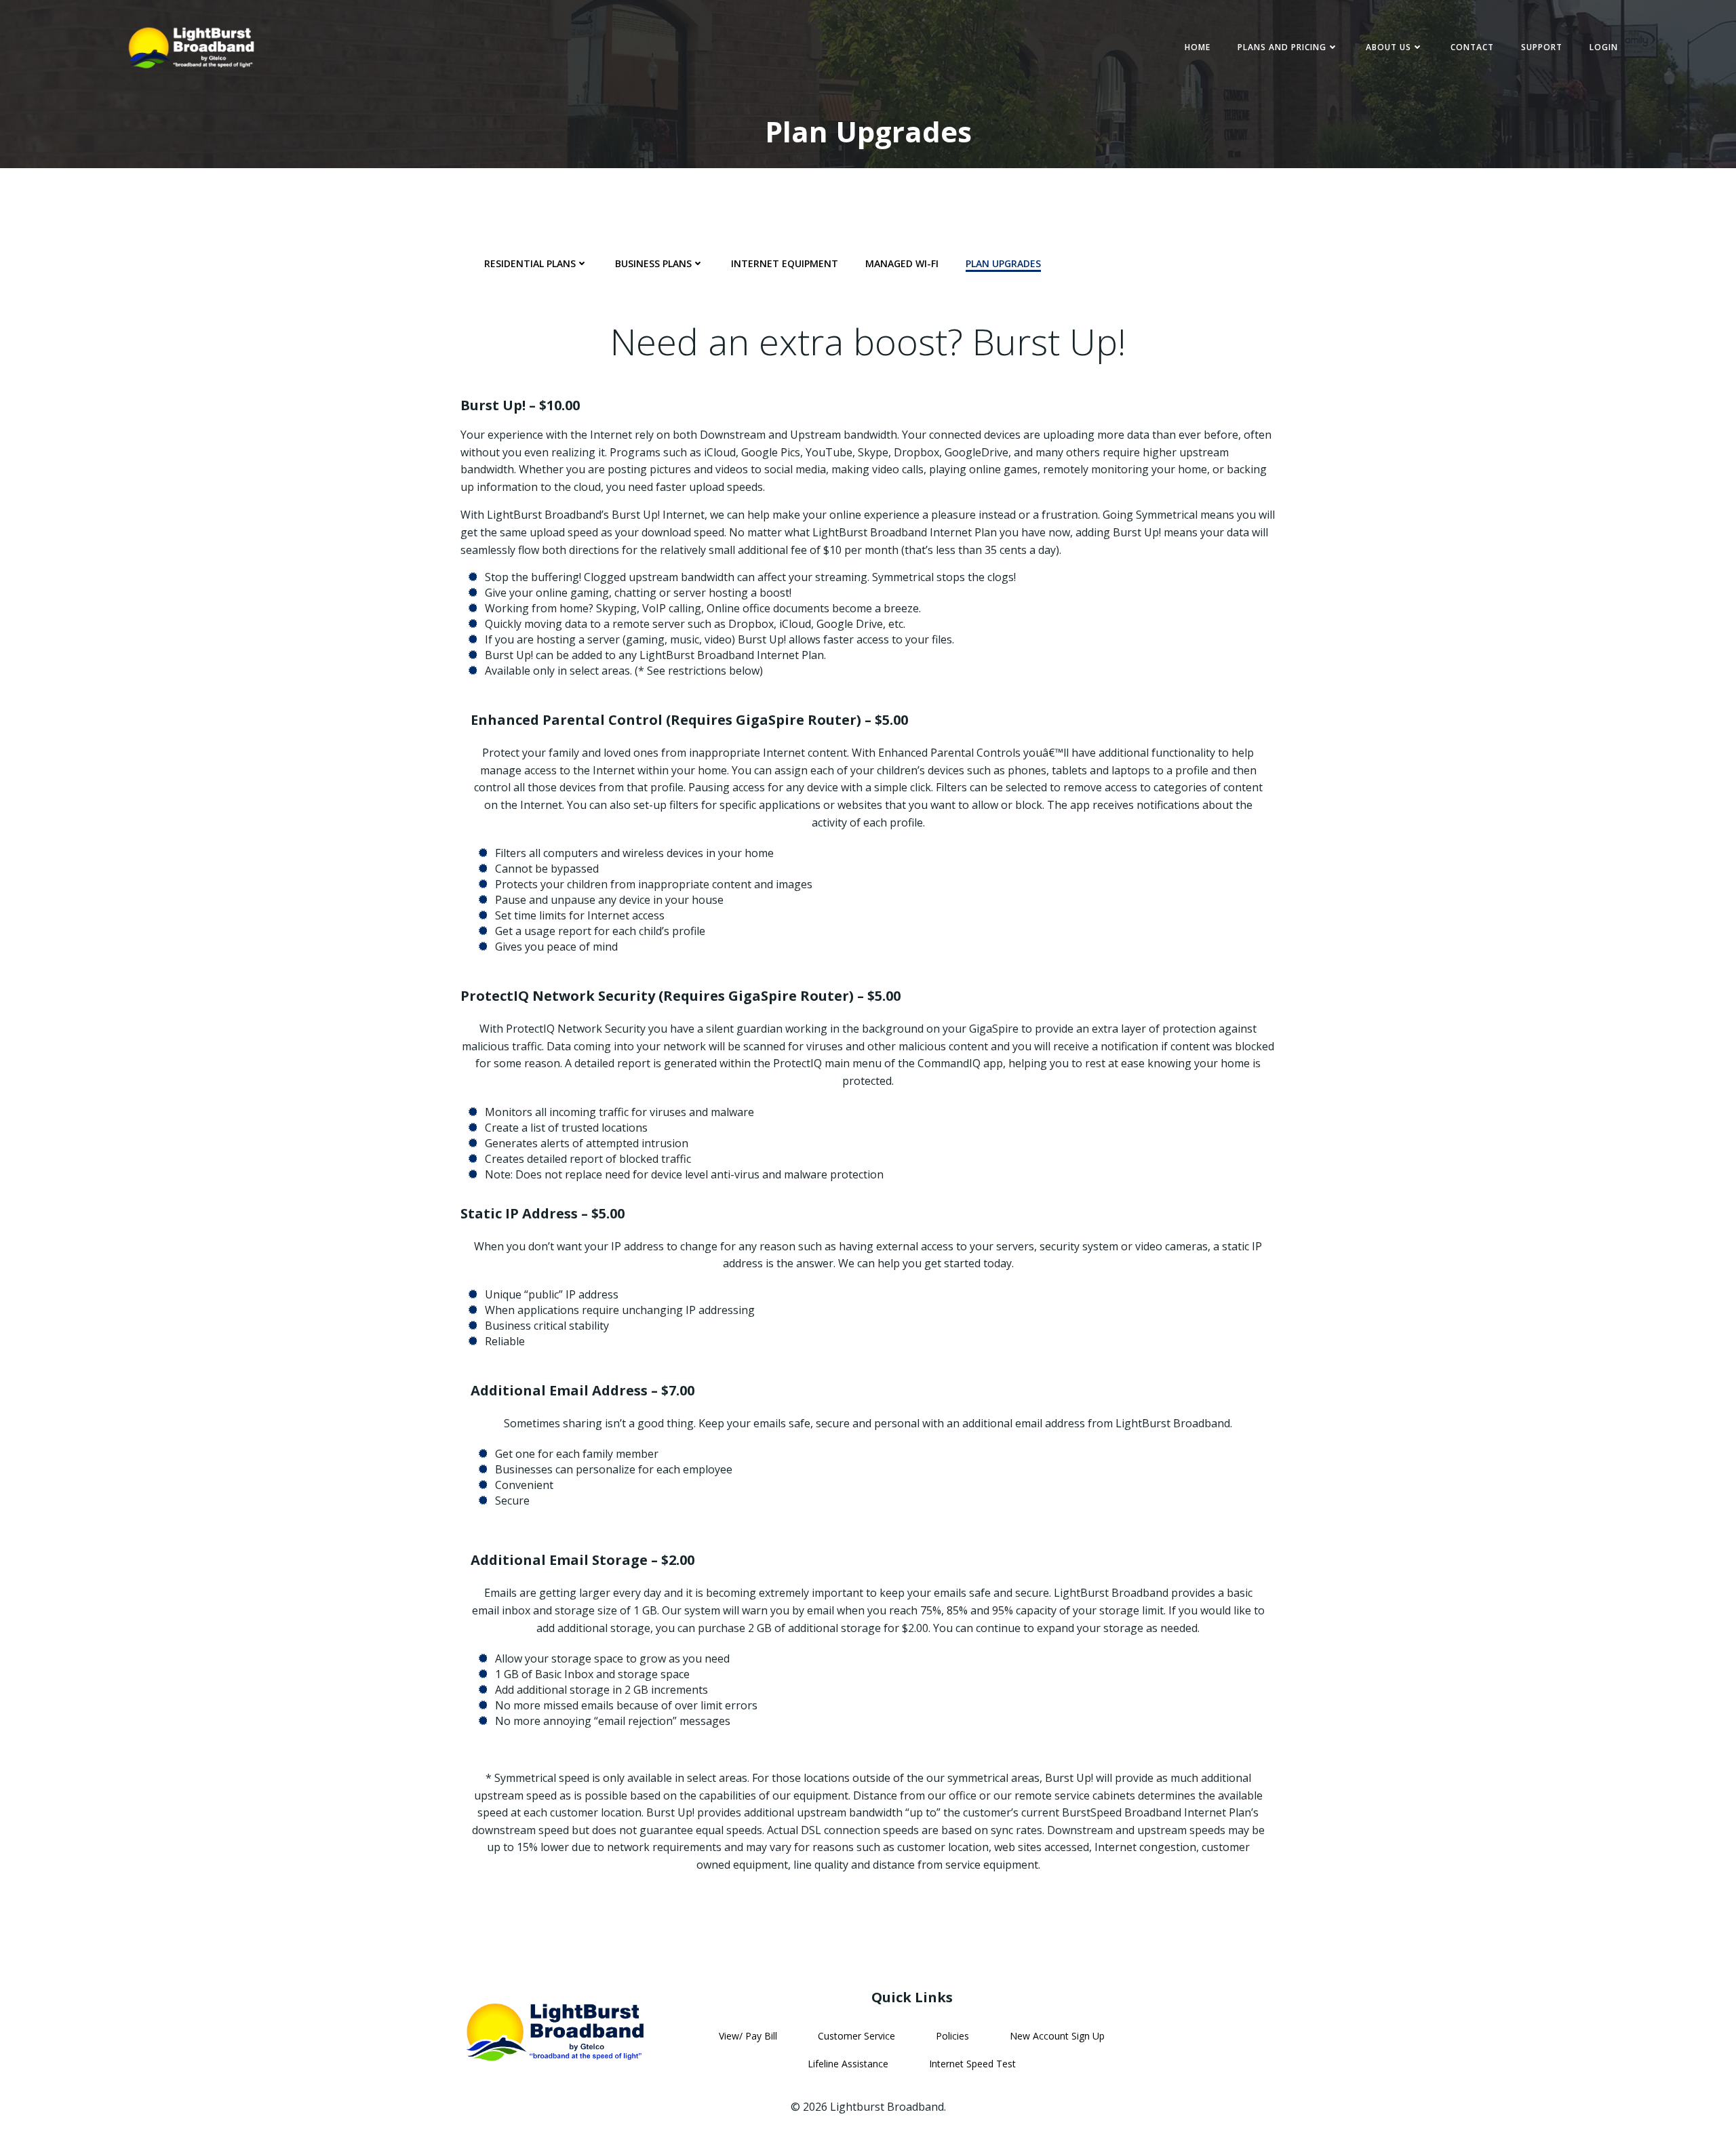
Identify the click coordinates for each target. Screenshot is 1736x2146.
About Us (1388, 47)
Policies (952, 2036)
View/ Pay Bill (748, 2036)
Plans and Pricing (1282, 47)
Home (1198, 47)
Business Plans (653, 263)
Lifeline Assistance (848, 2064)
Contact (1472, 47)
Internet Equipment (785, 263)
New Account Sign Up (1057, 2036)
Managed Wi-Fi (902, 263)
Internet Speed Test (972, 2064)
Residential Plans (530, 263)
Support (1542, 47)
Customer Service (856, 2036)
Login (1604, 47)
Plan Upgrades (1003, 263)
